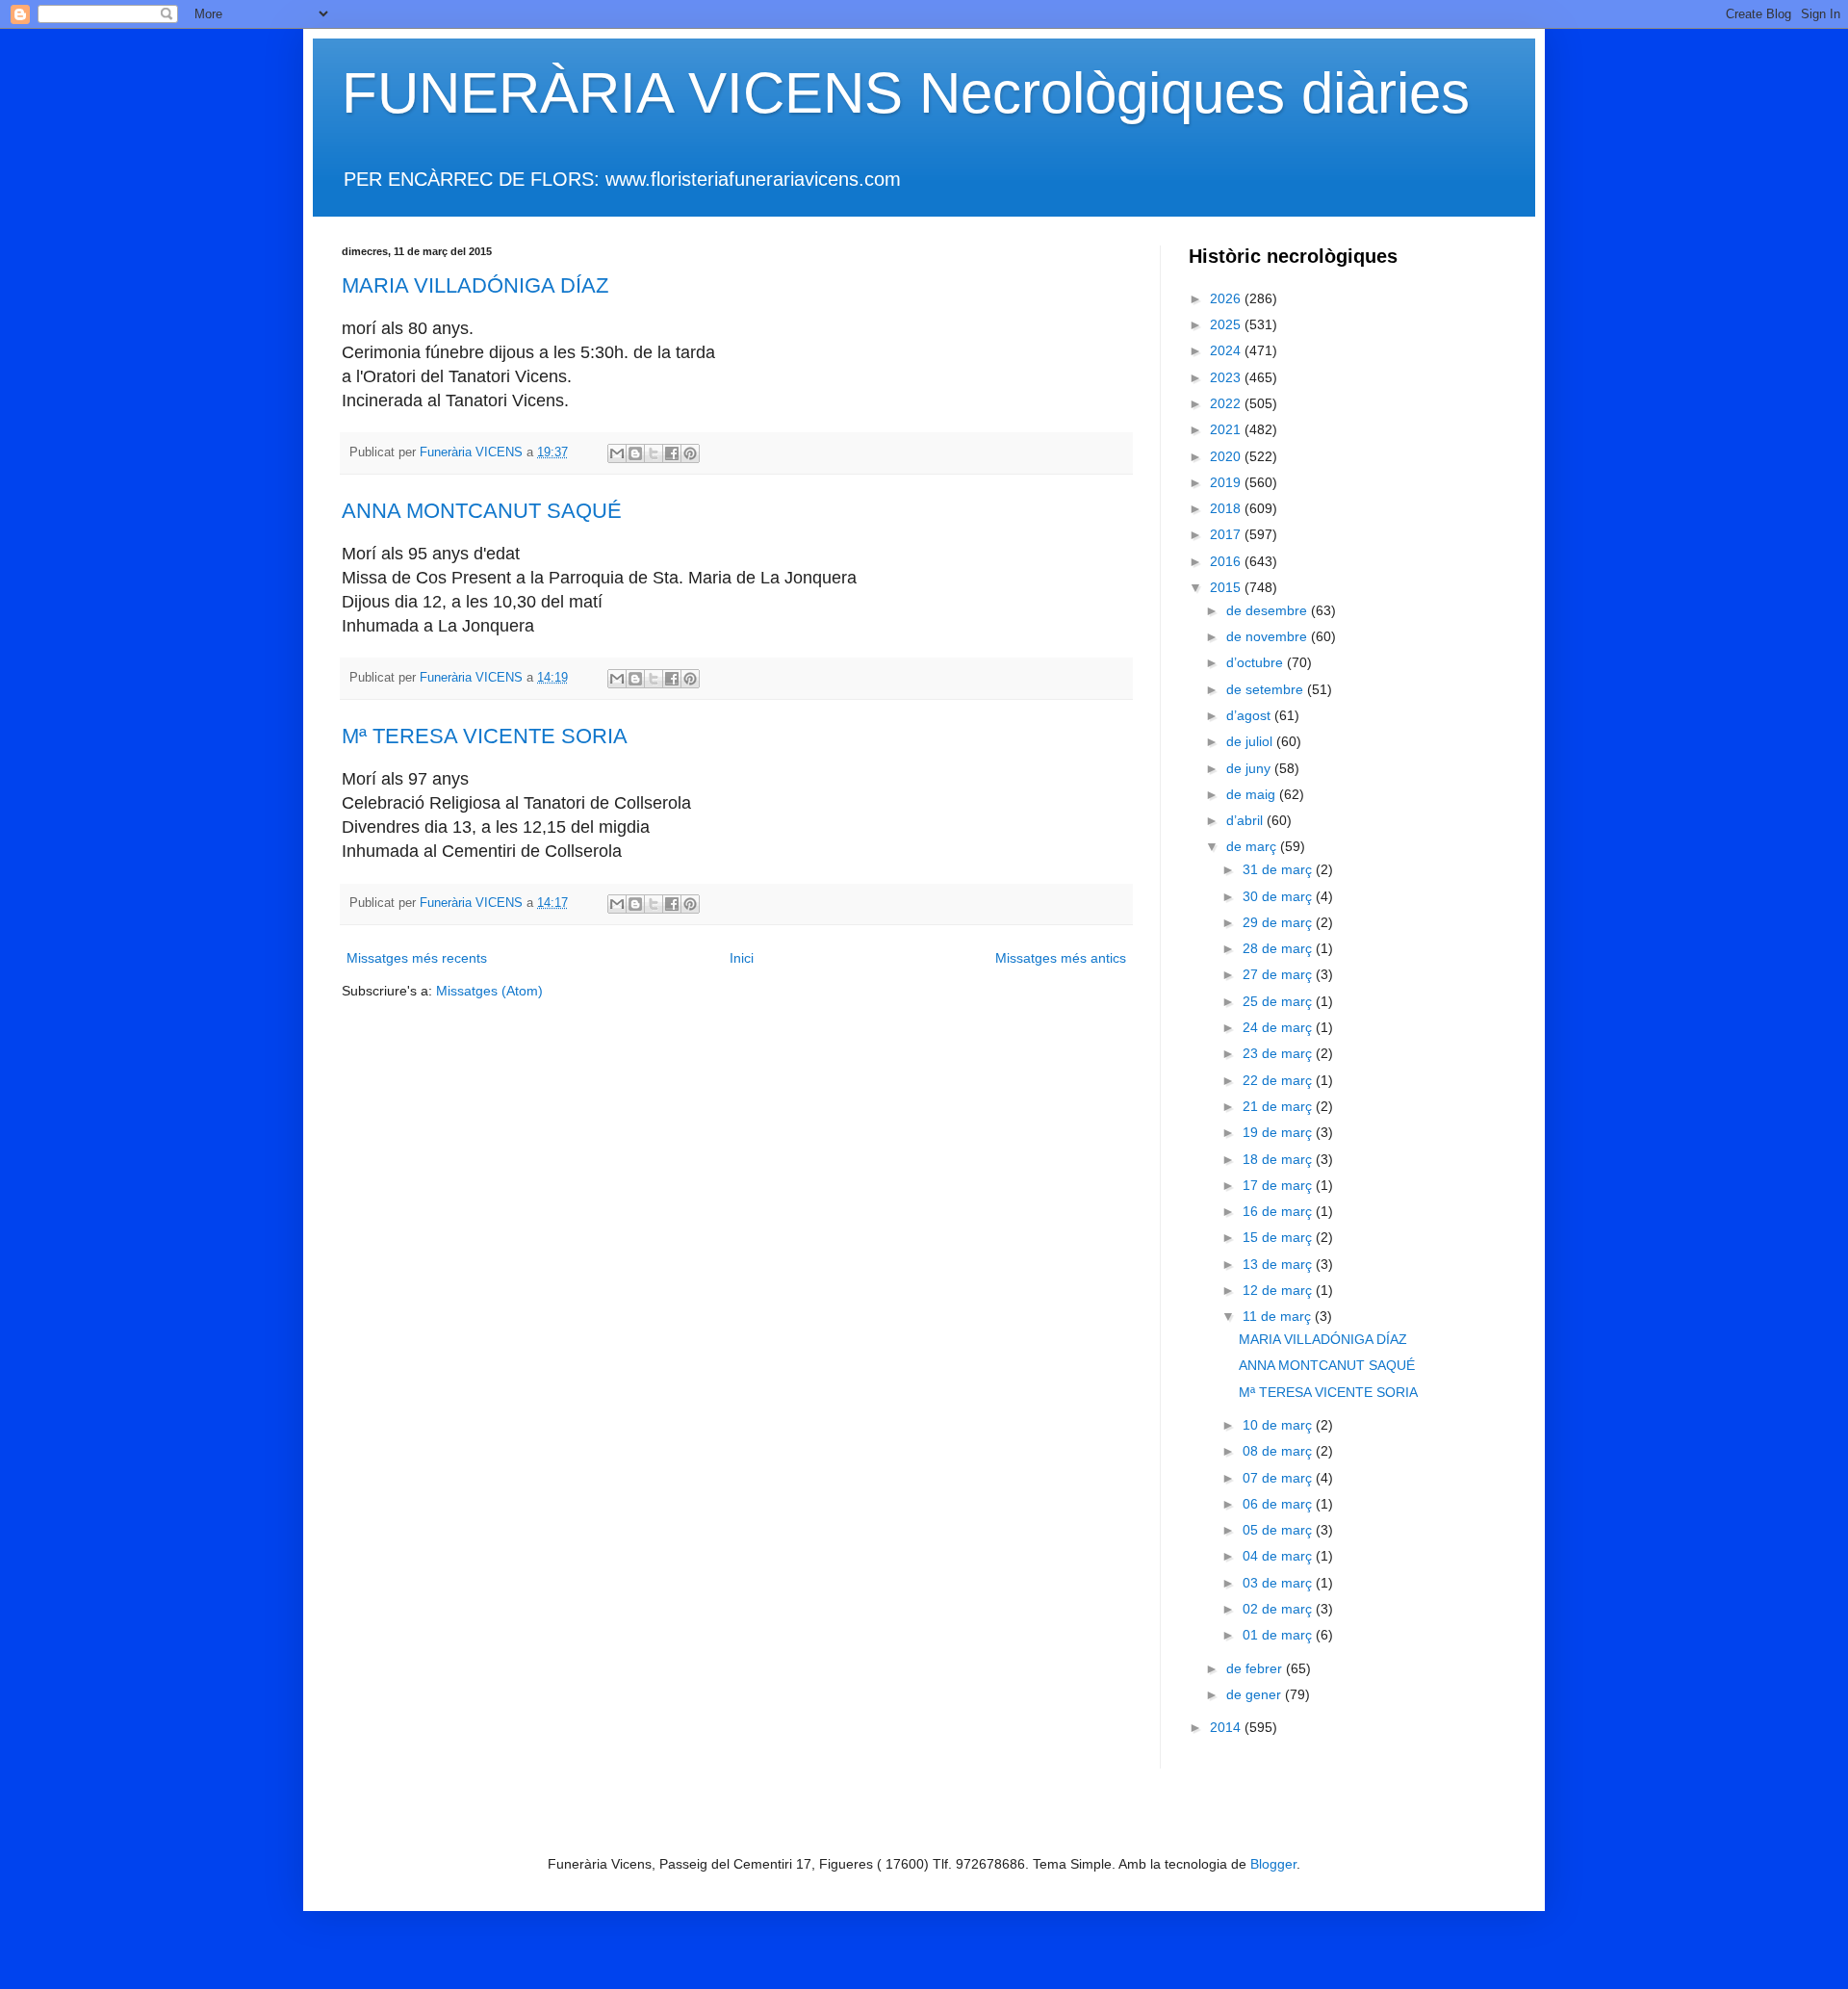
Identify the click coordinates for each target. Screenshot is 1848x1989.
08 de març (1279, 1451)
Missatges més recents (417, 958)
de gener (1256, 1694)
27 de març (1279, 974)
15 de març (1279, 1237)
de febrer (1256, 1668)
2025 (1227, 324)
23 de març (1279, 1053)
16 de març (1279, 1211)
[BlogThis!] (635, 453)
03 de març (1279, 1583)
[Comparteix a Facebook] (672, 453)
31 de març (1279, 869)
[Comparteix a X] (654, 453)
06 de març (1279, 1504)
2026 (1227, 298)
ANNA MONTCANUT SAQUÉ (482, 511)
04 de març (1279, 1556)
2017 (1227, 534)
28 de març (1279, 948)
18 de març (1279, 1159)
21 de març (1279, 1106)
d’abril (1246, 820)
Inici (742, 958)
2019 (1227, 482)
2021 (1227, 429)
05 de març (1279, 1530)
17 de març (1279, 1185)
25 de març (1279, 1001)
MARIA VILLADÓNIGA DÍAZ (475, 285)
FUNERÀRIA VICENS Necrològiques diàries (906, 93)
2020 (1227, 456)
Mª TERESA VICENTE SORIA (485, 736)
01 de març (1279, 1635)
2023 (1227, 377)
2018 (1227, 508)
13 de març (1279, 1264)
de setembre (1267, 689)
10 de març (1279, 1425)
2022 (1227, 403)
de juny (1250, 768)
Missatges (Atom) (489, 991)
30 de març (1279, 896)
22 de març (1279, 1080)
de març (1253, 846)
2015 (1227, 587)
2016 (1227, 561)
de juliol (1251, 741)
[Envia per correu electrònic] (617, 453)
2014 (1227, 1727)
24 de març (1279, 1027)
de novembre (1269, 636)
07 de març (1279, 1478)
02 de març (1279, 1609)
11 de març (1279, 1316)
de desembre (1269, 610)
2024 (1227, 350)
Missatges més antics (1061, 958)
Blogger (1273, 1864)
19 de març (1279, 1132)
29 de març (1279, 922)
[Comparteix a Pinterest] (690, 453)
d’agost (1250, 715)
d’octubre (1257, 662)
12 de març (1279, 1290)
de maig (1253, 794)
